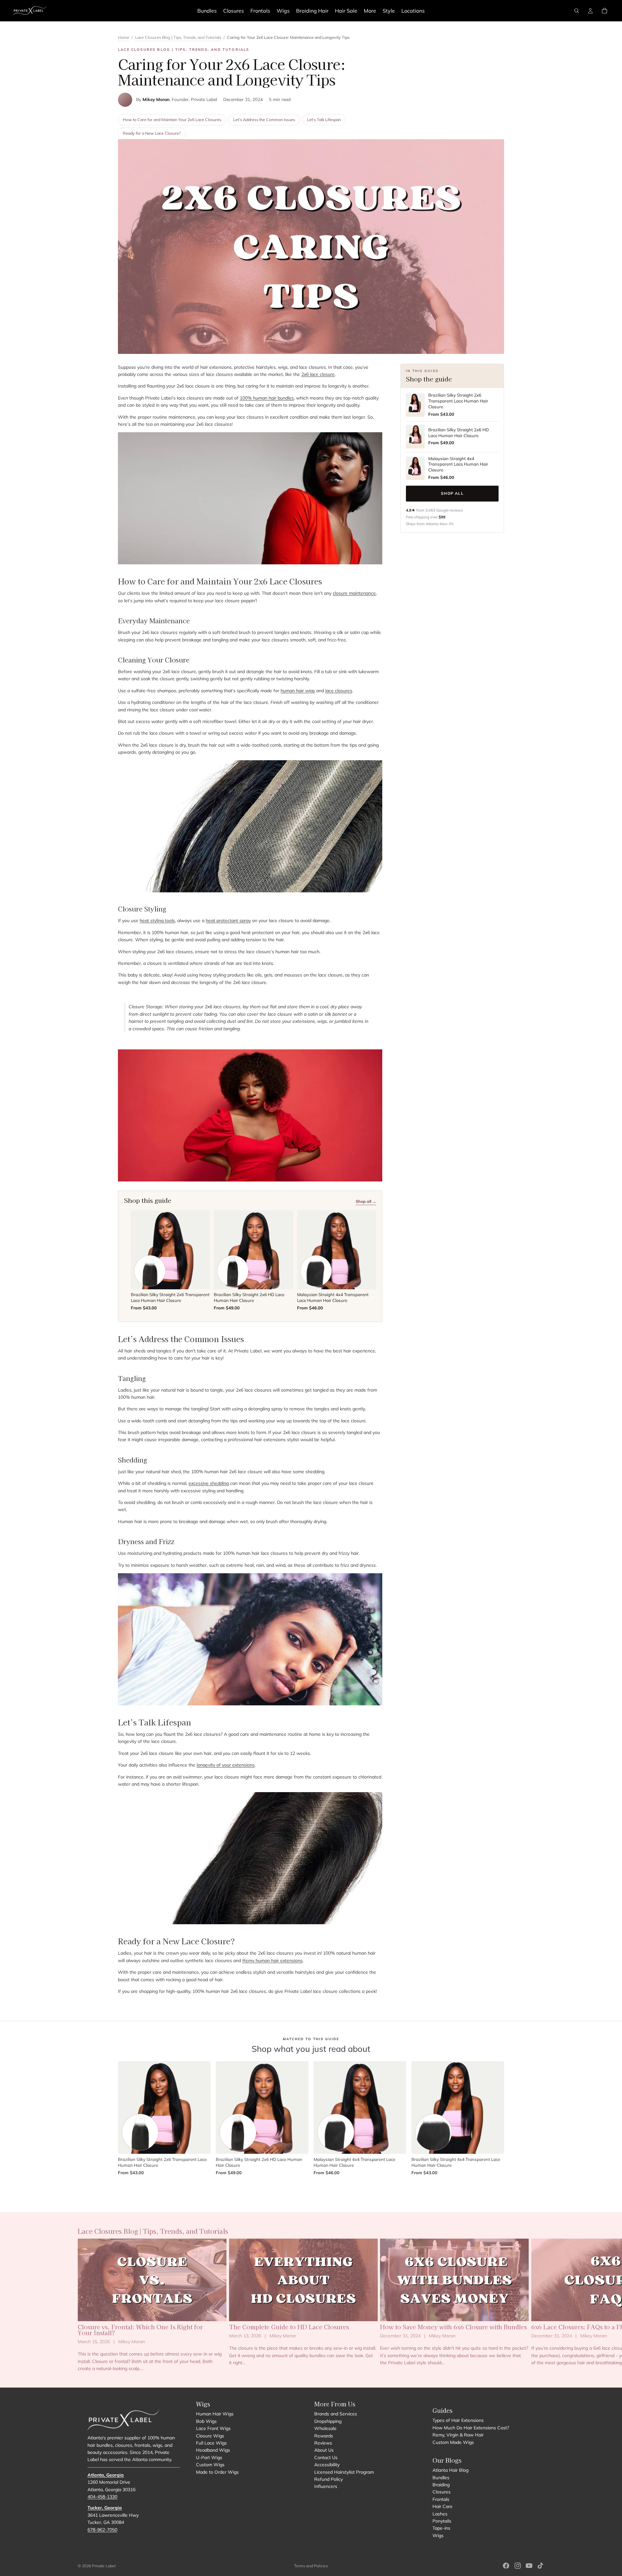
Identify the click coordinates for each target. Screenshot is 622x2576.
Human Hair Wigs (215, 2414)
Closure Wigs (210, 2436)
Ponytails (442, 2521)
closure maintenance (354, 593)
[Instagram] (518, 2566)
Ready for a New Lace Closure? (152, 133)
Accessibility (327, 2465)
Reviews (323, 2443)
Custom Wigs (210, 2465)
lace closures (339, 691)
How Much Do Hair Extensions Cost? (471, 2428)
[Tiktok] (540, 2566)
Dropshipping (328, 2421)
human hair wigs (298, 691)
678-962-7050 (102, 2530)
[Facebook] (506, 2566)
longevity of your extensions (226, 1765)
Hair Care (443, 2506)
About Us (324, 2450)
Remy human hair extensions (272, 1960)
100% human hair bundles (267, 398)
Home (124, 37)
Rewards (324, 2436)
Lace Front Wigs (213, 2428)
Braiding (441, 2485)
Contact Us (326, 2457)
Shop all (452, 493)
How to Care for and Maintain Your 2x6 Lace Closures (172, 119)
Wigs (438, 2536)
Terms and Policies (311, 2566)
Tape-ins (441, 2528)
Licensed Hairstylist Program (344, 2472)
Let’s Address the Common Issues (264, 119)
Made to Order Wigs (217, 2472)
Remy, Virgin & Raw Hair (458, 2435)
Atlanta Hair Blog (450, 2470)
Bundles (441, 2478)
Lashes (440, 2514)
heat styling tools (157, 921)
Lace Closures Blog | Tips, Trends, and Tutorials (178, 37)
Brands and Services (336, 2414)
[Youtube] (529, 2566)
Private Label (104, 2566)
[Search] (577, 11)
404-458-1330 (102, 2497)
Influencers (326, 2486)
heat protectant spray (228, 921)
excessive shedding (209, 1483)
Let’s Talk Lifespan (324, 119)
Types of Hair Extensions (458, 2420)
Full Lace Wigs (211, 2443)
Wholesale (325, 2428)
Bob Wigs (206, 2421)
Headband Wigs (213, 2450)
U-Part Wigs (209, 2457)
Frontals (441, 2499)
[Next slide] (537, 2305)
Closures (442, 2492)
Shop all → (366, 1201)
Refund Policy (328, 2479)
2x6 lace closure (318, 374)
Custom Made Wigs (453, 2442)
